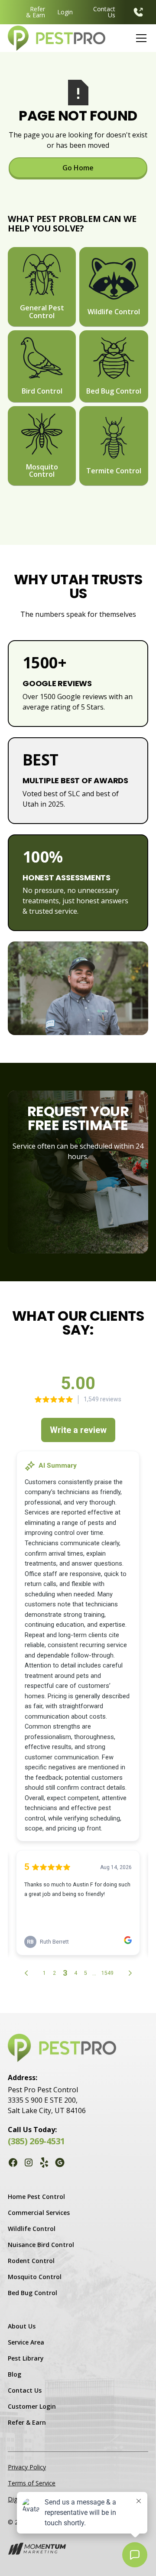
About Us (22, 2326)
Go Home (78, 168)
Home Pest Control (36, 2197)
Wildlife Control (32, 2229)
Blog (15, 2374)
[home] (57, 38)
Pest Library (26, 2358)
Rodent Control (31, 2261)
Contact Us (104, 12)
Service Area (26, 2342)
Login (65, 12)
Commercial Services (39, 2213)
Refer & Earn (36, 12)
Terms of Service (32, 2483)
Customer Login (32, 2406)
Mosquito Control (35, 2277)
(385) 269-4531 (36, 2141)
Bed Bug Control (32, 2293)
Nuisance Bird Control (41, 2245)
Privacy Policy (27, 2467)
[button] (140, 38)
